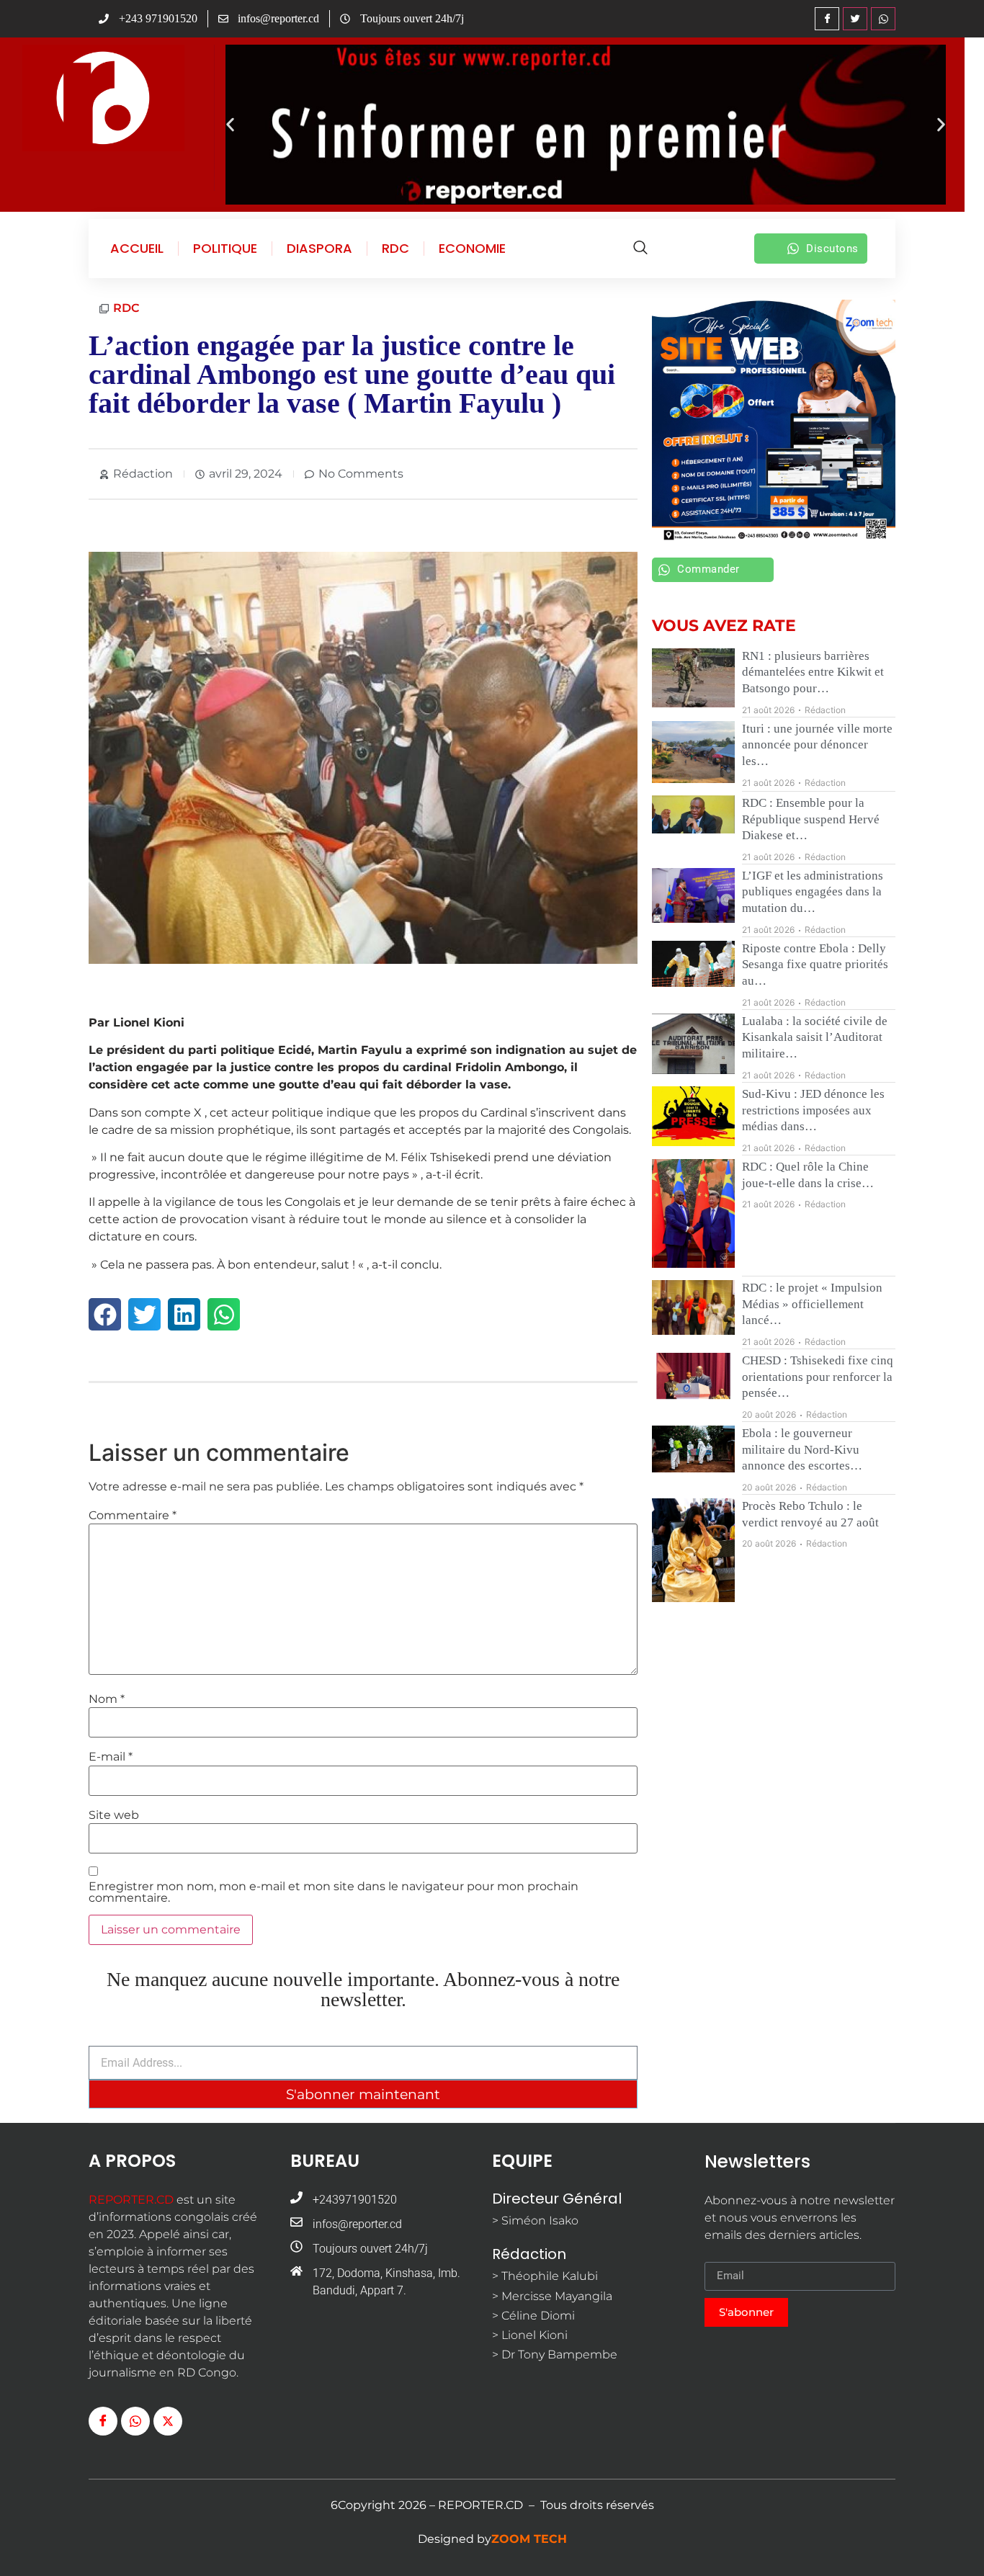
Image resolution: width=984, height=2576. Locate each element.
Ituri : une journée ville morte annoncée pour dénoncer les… (817, 745)
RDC (395, 249)
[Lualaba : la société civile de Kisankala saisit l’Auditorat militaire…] (693, 1044)
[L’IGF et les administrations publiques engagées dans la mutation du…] (693, 896)
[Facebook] (827, 19)
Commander (708, 569)
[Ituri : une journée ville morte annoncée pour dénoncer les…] (693, 752)
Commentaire (133, 1516)
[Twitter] (855, 19)
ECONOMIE (472, 249)
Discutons (832, 249)
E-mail (111, 1757)
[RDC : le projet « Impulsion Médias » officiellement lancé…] (693, 1307)
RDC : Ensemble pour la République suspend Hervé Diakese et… (811, 819)
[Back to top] (952, 2544)
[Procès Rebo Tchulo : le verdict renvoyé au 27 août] (693, 1550)
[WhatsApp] (883, 19)
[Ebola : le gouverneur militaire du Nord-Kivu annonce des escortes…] (693, 1449)
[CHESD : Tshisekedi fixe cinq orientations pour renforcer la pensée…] (693, 1376)
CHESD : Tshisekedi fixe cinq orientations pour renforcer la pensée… (818, 1377)
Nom (107, 1699)
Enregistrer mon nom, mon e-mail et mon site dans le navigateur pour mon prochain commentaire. (334, 1892)
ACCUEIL (137, 249)
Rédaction (825, 710)
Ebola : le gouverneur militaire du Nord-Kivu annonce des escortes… (802, 1449)
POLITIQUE (225, 249)
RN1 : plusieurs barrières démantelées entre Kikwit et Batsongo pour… (813, 672)
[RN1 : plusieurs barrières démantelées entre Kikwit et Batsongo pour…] (693, 678)
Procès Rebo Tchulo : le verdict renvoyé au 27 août (810, 1514)
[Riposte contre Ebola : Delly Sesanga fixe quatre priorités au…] (693, 964)
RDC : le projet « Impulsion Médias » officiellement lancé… (812, 1304)
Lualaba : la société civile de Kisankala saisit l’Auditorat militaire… (815, 1037)
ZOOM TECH (529, 2540)
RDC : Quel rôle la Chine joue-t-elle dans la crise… (808, 1175)
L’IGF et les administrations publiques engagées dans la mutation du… (813, 892)
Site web (114, 1815)
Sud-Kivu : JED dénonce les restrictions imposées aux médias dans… (813, 1110)
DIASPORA (319, 249)
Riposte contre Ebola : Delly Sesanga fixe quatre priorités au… (815, 965)
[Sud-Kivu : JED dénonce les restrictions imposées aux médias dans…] (693, 1116)
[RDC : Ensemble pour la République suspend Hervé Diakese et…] (693, 814)
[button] (230, 125)
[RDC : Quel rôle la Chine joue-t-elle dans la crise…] (693, 1213)
